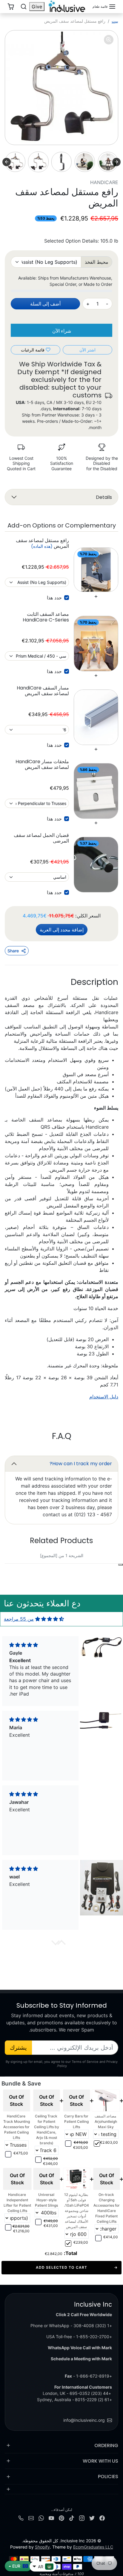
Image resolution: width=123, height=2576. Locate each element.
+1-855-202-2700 (94, 2337)
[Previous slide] (116, 162)
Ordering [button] (106, 2445)
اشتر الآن (87, 350)
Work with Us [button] (100, 2461)
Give (37, 7)
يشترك (18, 2048)
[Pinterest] (61, 2518)
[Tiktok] (72, 2518)
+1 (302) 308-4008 (93, 2326)
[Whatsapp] (41, 2518)
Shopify (42, 2547)
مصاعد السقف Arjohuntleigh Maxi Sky (106, 2121)
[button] (104, 7)
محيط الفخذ (97, 262)
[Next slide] (7, 162)
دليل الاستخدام (104, 1397)
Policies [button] (108, 2476)
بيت (115, 21)
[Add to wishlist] (121, 1565)
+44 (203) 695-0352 (90, 2393)
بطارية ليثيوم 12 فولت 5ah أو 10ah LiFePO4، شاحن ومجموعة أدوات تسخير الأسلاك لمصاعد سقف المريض (76, 2211)
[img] (50, 1619)
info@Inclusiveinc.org (84, 2420)
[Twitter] (92, 2518)
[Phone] (21, 2518)
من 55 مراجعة (19, 1619)
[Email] (31, 2518)
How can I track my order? (81, 1464)
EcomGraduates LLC (93, 2547)
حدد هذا (54, 598)
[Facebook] (102, 2518)
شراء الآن (62, 331)
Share (13, 951)
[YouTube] (51, 2518)
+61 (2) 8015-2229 (93, 2400)
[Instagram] (82, 2518)
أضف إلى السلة (45, 304)
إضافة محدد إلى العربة (62, 930)
